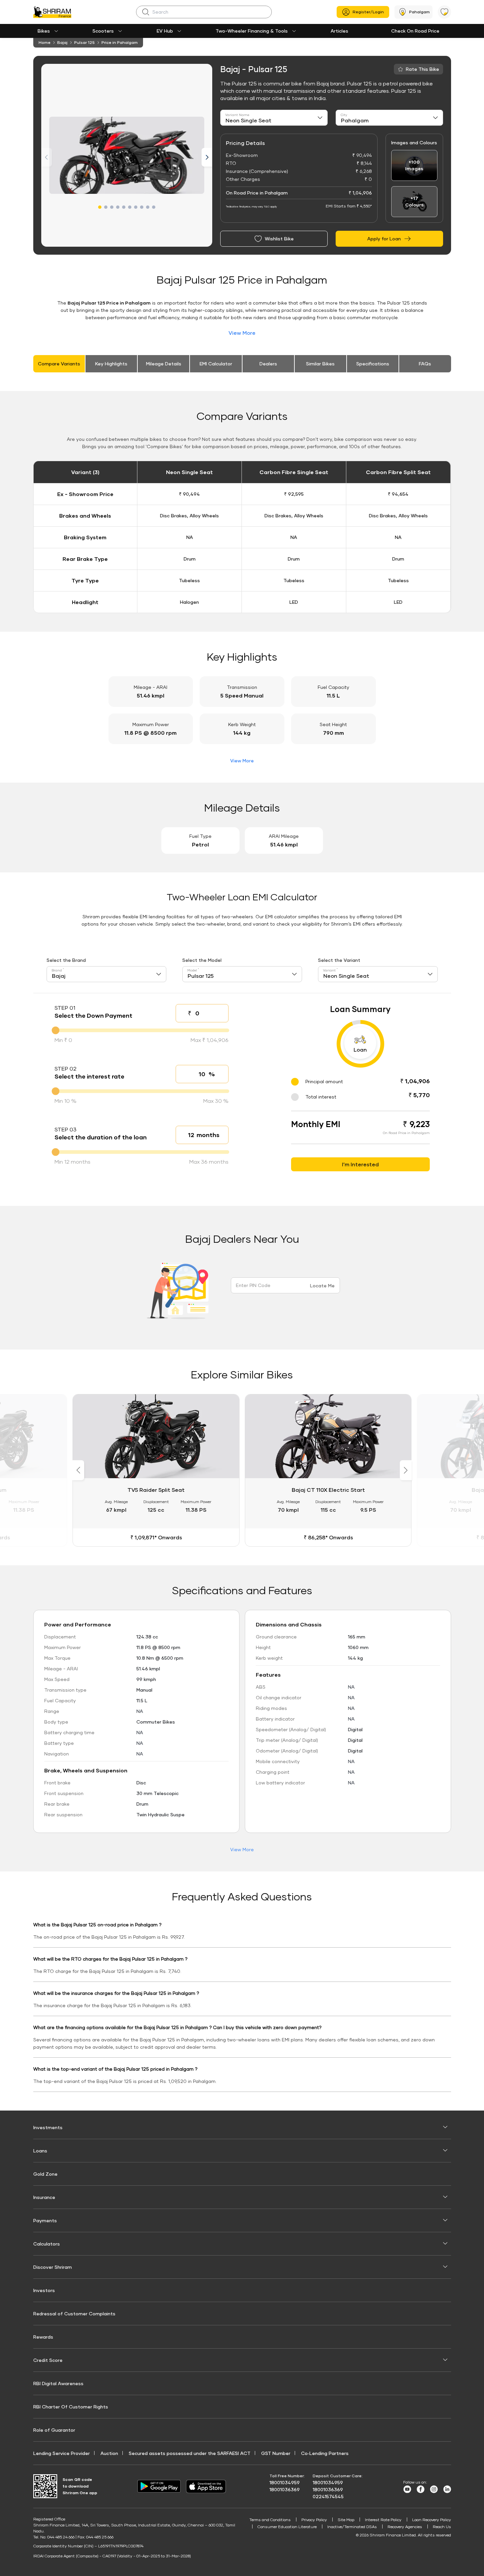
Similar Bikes (320, 364)
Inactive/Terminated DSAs (352, 2527)
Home (45, 42)
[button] (100, 207)
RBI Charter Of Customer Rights (71, 2407)
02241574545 (328, 2496)
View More (242, 333)
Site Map (346, 2520)
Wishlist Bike (279, 239)
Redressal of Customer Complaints (74, 2314)
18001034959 (285, 2482)
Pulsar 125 (84, 42)
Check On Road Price (415, 31)
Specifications (373, 364)
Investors (44, 2290)
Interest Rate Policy (383, 2520)
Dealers (268, 364)
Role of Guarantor (54, 2430)
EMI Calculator (216, 364)
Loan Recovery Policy (432, 2520)
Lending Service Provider (62, 2453)
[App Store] (208, 2486)
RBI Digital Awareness (58, 2383)
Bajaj (62, 42)
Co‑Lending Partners (325, 2453)
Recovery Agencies (405, 2527)
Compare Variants (59, 364)
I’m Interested (360, 1164)
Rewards (43, 2337)
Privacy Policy (314, 2520)
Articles (339, 31)
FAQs (425, 364)
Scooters (103, 31)
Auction (109, 2453)
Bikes (44, 31)
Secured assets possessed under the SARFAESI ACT (190, 2453)
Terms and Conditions (270, 2520)
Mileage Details (164, 364)
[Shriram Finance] (52, 12)
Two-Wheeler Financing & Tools (252, 31)
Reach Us (442, 2527)
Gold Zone (45, 2174)
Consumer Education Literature (287, 2527)
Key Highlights (111, 364)
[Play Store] (159, 2486)
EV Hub (165, 31)
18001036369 (285, 2489)
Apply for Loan (384, 239)
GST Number (276, 2453)
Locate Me (322, 1286)
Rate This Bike (422, 69)
